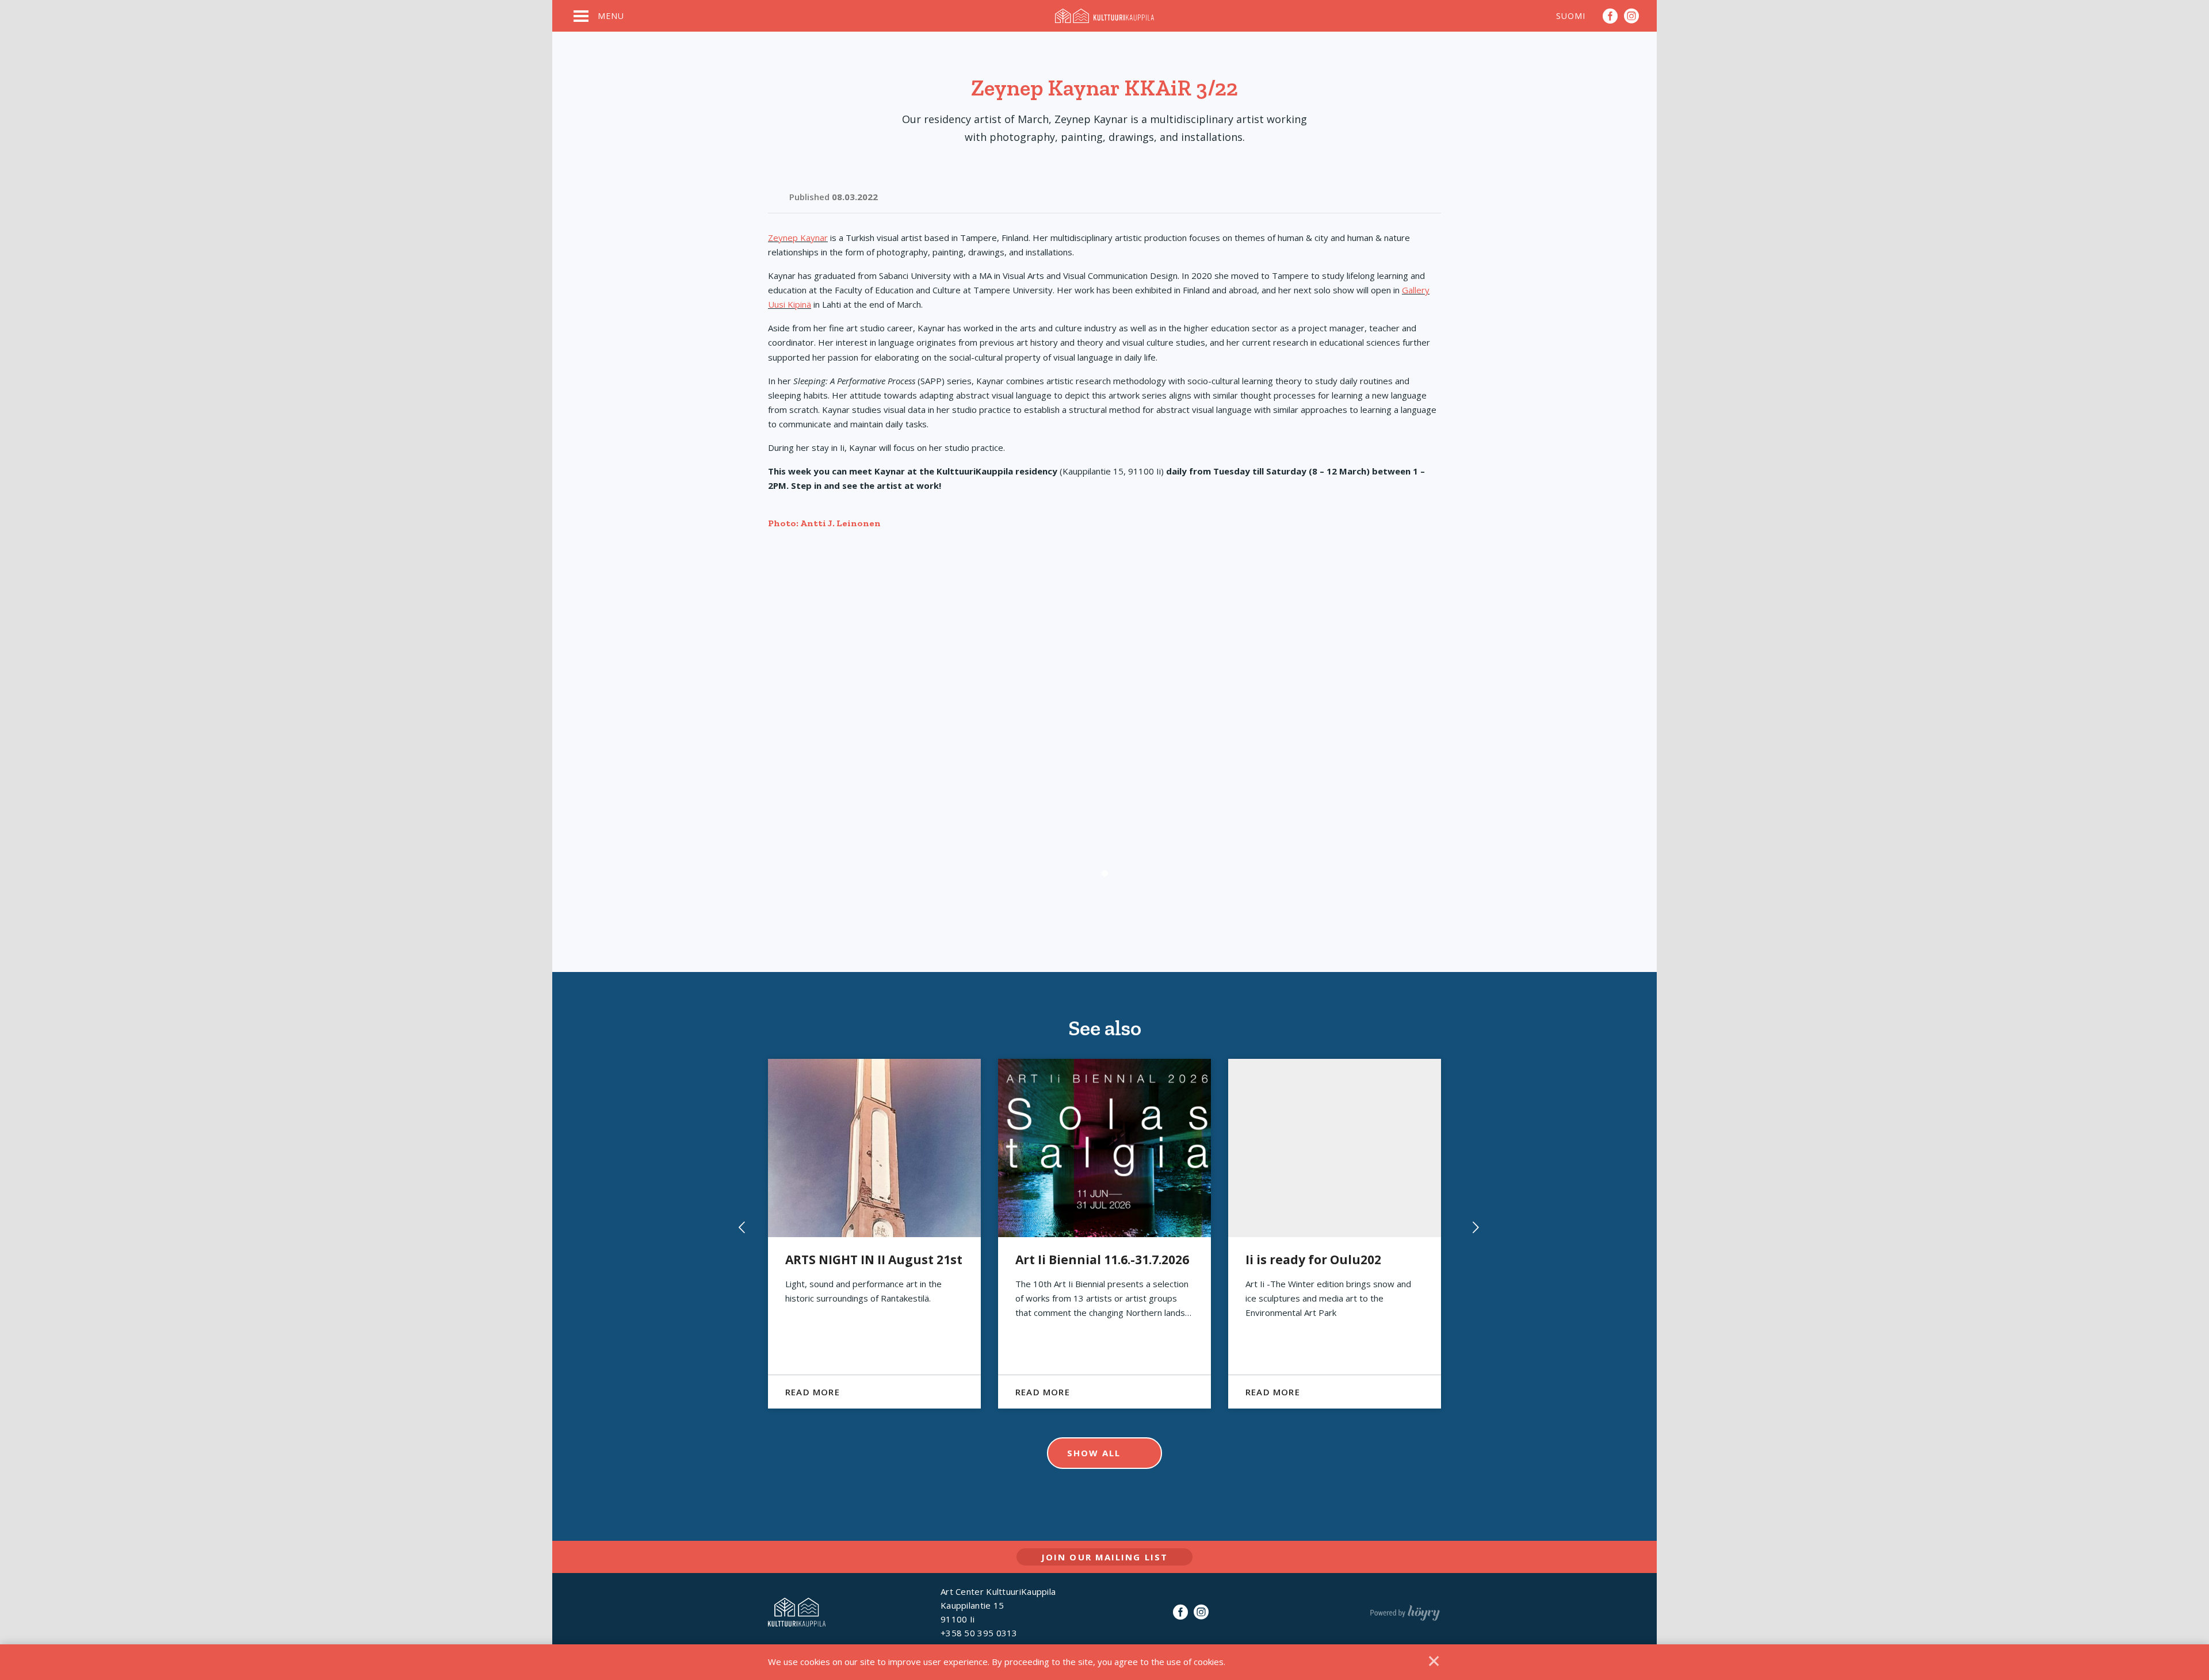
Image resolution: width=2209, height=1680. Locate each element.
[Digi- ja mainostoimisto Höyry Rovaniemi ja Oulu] (1405, 1610)
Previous (738, 1234)
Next (1471, 1234)
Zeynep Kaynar (798, 238)
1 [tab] (1105, 873)
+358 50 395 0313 (979, 1633)
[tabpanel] (1104, 728)
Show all (1094, 1453)
